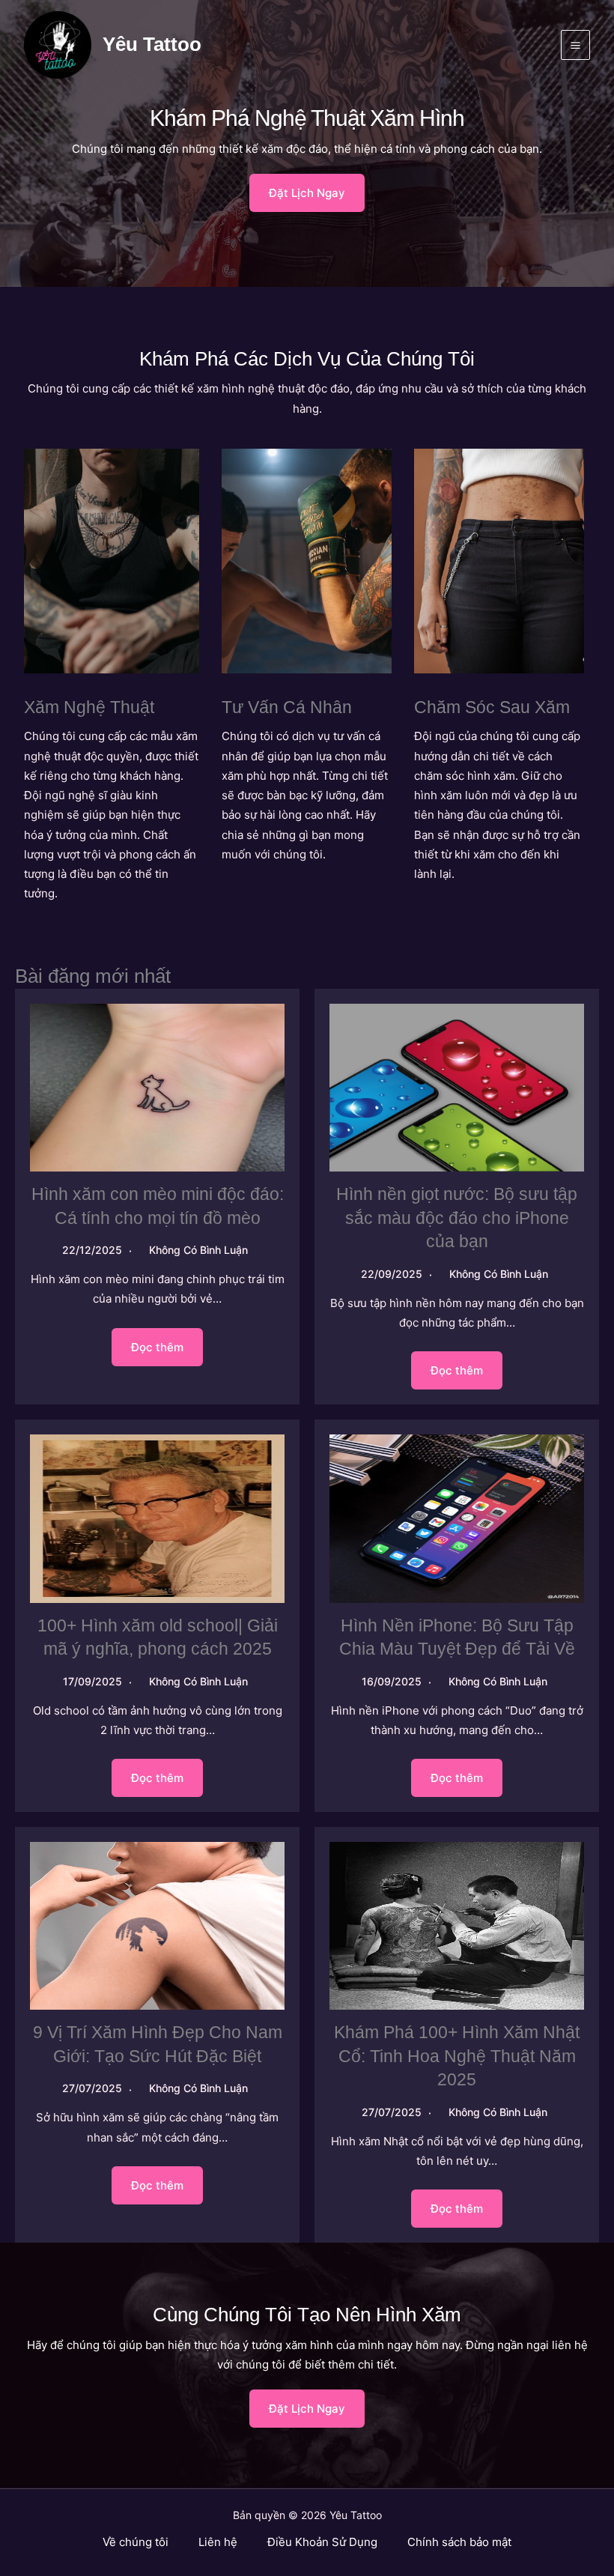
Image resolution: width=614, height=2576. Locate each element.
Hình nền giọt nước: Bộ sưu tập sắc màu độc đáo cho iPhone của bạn (457, 1218)
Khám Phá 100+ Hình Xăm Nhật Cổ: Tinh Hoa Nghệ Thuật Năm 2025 (457, 2056)
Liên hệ (218, 2542)
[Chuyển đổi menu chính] (576, 45)
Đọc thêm (157, 1347)
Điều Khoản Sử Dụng (322, 2542)
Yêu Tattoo (152, 44)
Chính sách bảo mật (459, 2542)
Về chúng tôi (136, 2542)
